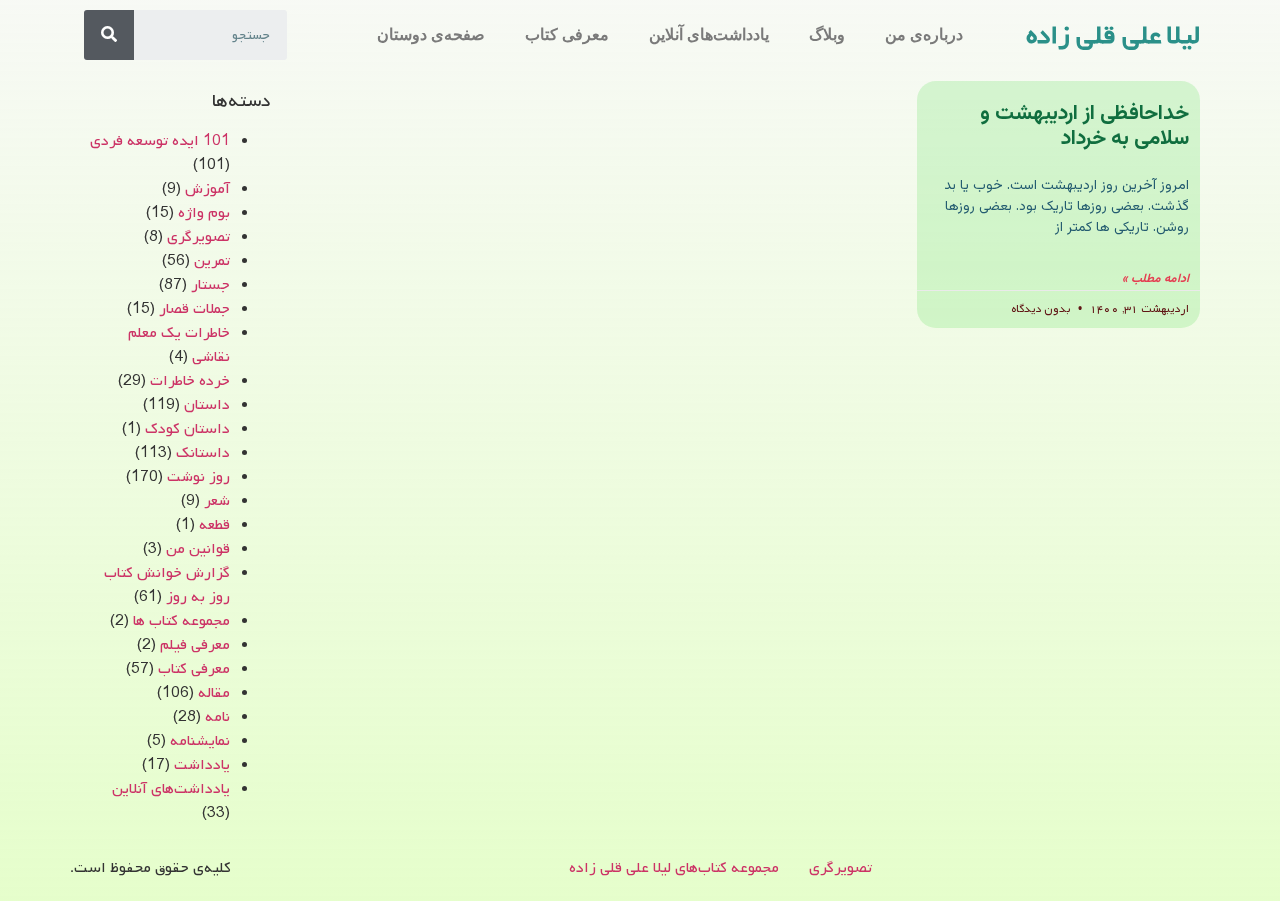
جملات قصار (194, 309)
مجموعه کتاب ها (181, 621)
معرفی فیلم (195, 645)
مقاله (214, 693)
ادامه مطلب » (1155, 279)
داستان (207, 405)
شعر (217, 501)
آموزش (207, 189)
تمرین (212, 261)
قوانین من (198, 549)
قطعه (214, 525)
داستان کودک (187, 429)
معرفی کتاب (567, 34)
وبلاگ (827, 34)
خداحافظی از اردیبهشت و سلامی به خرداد (1084, 126)
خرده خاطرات (190, 381)
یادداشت (202, 765)
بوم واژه (204, 213)
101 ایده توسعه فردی (160, 141)
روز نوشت (198, 477)
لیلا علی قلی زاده (1113, 36)
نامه (217, 717)
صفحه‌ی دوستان (431, 34)
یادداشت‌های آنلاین (709, 34)
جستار (210, 285)
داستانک (203, 453)
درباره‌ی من (924, 34)
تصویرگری (198, 237)
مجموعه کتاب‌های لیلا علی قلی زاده (674, 868)
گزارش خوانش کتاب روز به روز (167, 585)
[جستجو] (109, 35)
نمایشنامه (200, 741)
